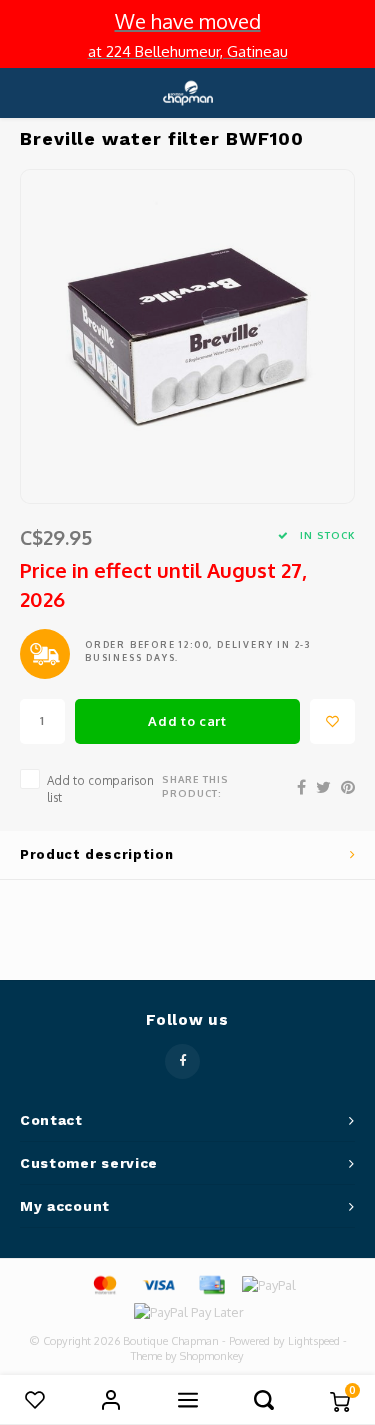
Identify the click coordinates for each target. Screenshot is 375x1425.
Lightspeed (314, 1341)
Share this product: (195, 786)
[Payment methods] (104, 1284)
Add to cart (187, 721)
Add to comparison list (100, 789)
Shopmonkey (212, 1356)
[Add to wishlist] (332, 721)
